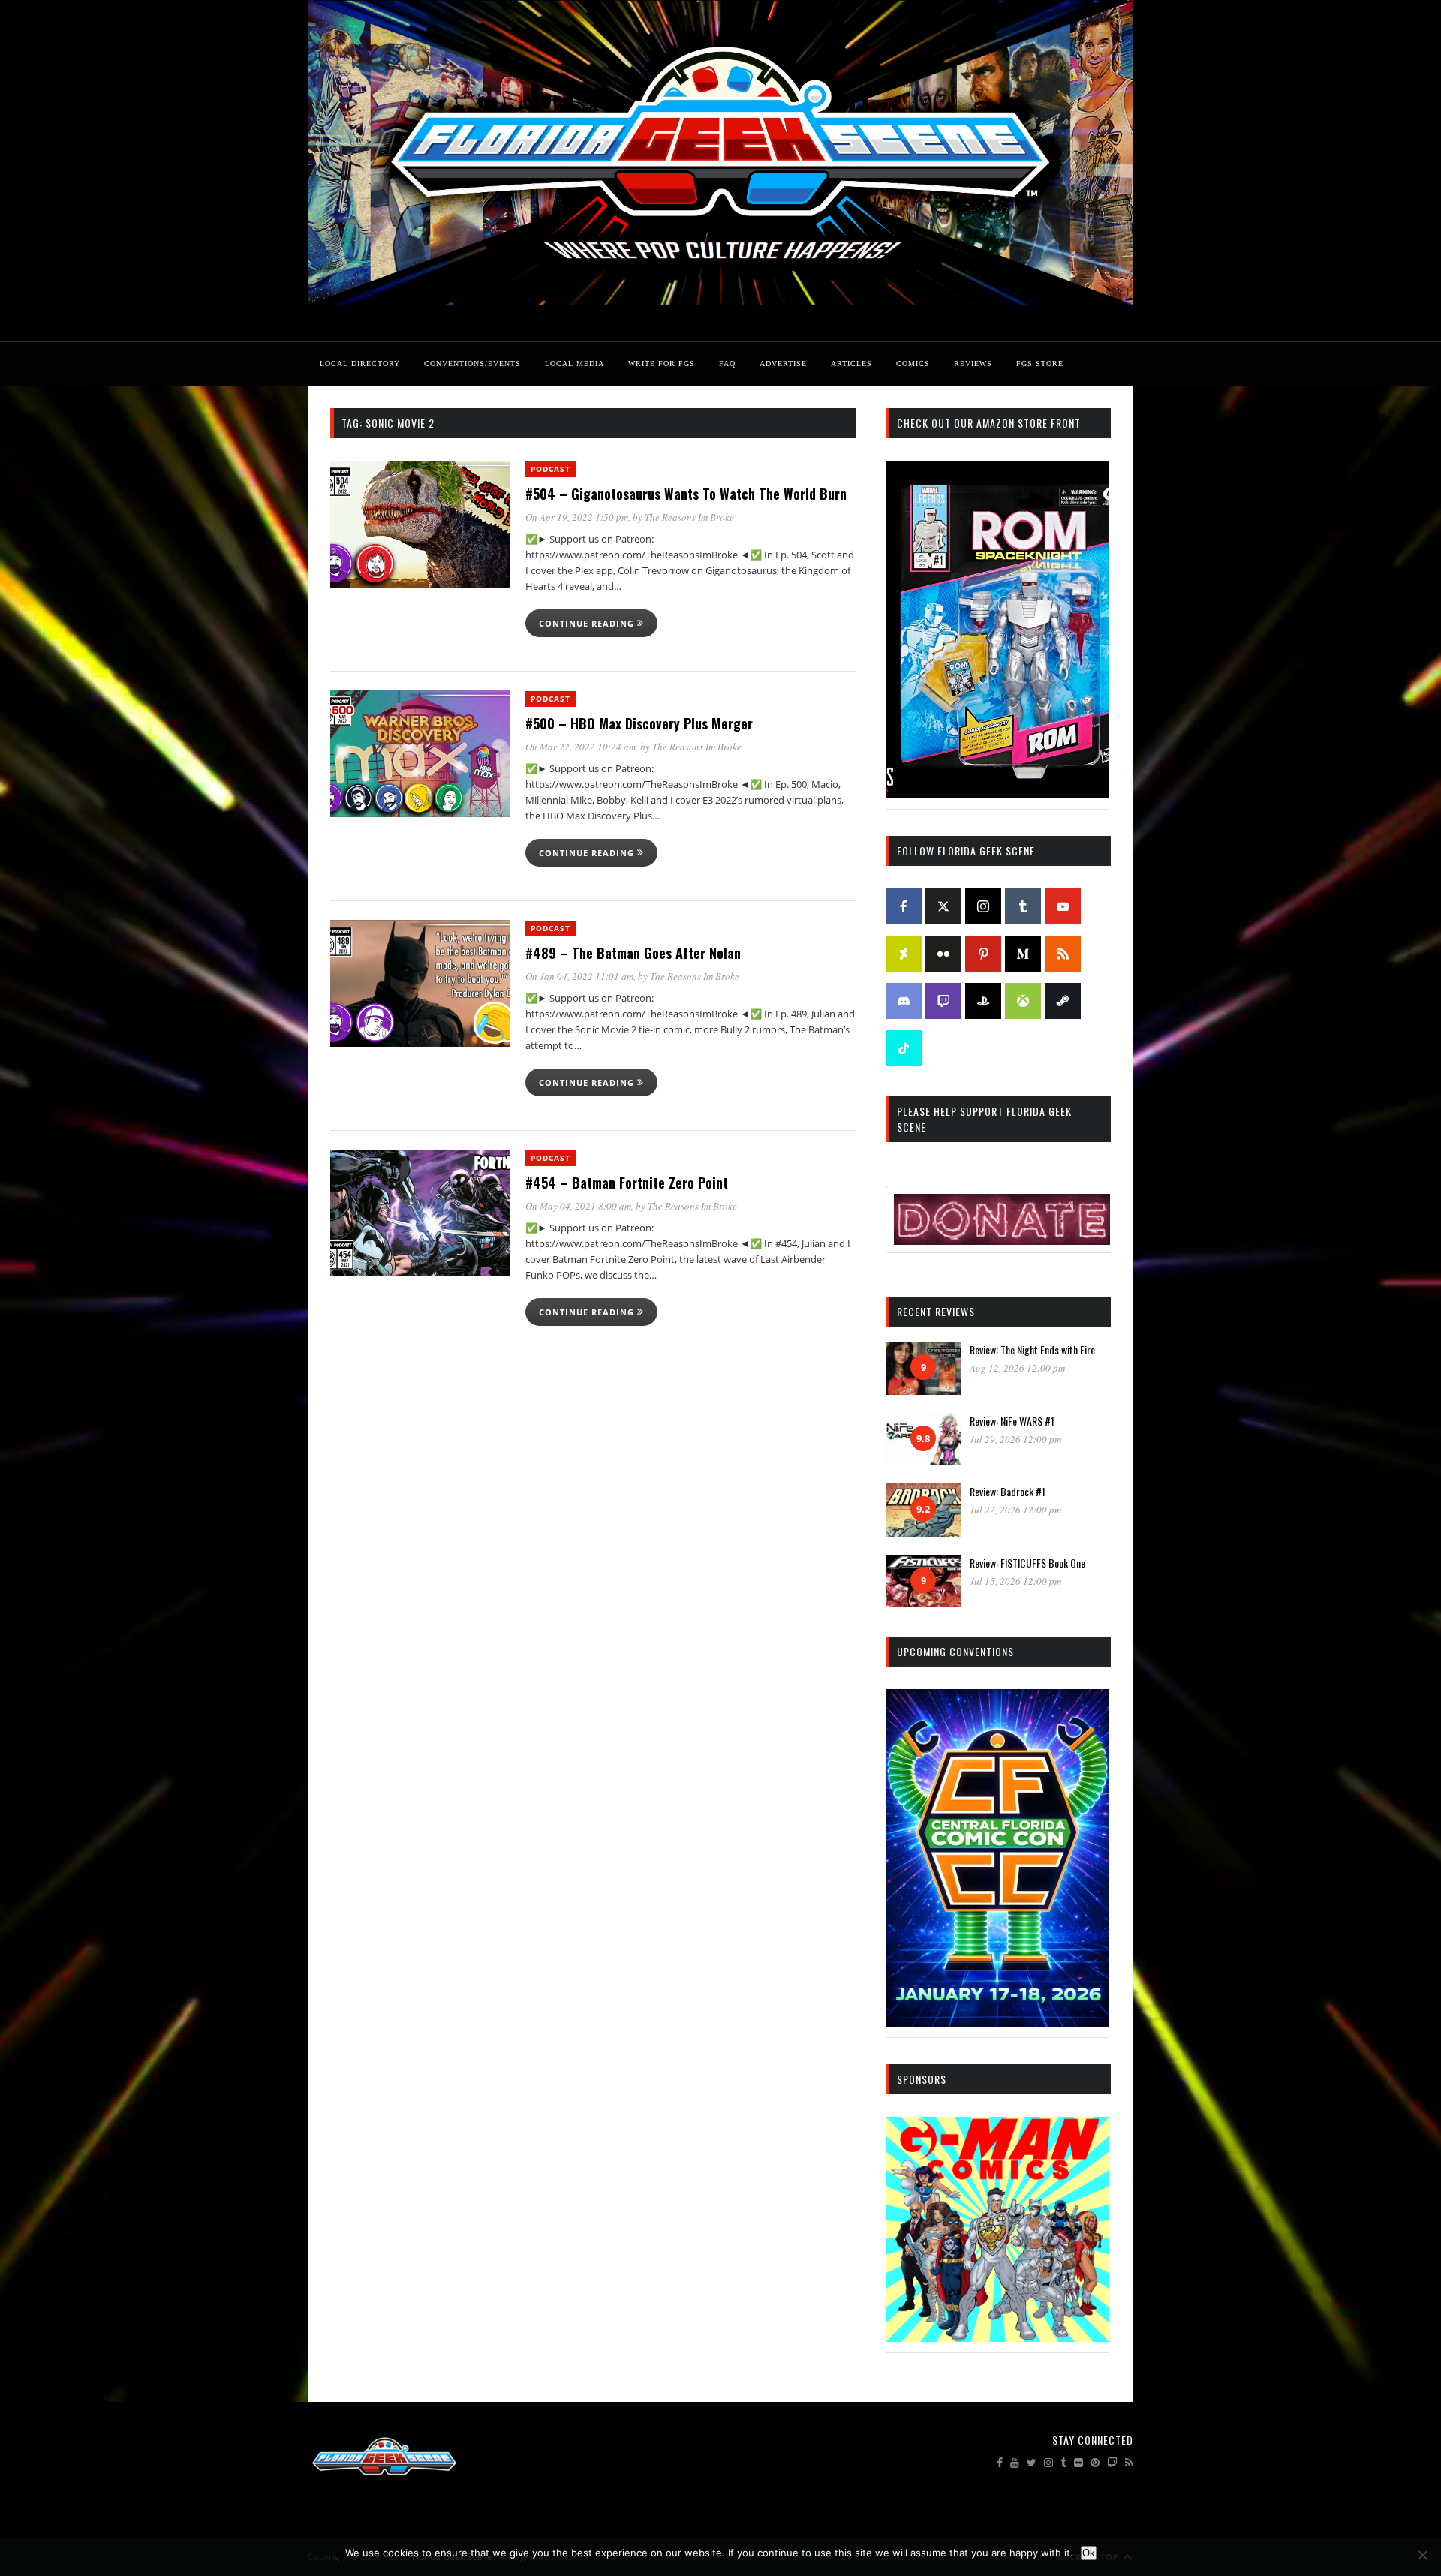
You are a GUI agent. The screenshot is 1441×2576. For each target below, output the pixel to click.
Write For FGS (662, 364)
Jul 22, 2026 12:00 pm (1015, 1510)
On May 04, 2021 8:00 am (578, 1206)
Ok (1089, 2553)
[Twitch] (943, 1001)
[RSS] (1063, 954)
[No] (1422, 2555)
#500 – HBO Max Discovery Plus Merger (639, 723)
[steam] (1063, 1001)
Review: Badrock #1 (1008, 1491)
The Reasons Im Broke (689, 517)
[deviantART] (904, 954)
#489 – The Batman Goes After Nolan (633, 953)
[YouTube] (1063, 906)
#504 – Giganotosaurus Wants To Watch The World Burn (686, 494)
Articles (851, 364)
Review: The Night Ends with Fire (1032, 1350)
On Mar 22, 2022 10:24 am (581, 747)
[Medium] (1023, 954)
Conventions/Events (472, 364)
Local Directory (360, 364)
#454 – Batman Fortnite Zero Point (627, 1183)
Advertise (783, 364)
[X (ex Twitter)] (943, 906)
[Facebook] (904, 906)
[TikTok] (904, 1048)
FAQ (727, 364)
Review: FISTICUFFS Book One (1027, 1563)
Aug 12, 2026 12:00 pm (1017, 1368)
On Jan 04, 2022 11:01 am (579, 976)
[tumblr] (1023, 906)
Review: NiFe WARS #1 (1012, 1421)
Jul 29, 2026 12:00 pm (1015, 1439)
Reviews (973, 364)
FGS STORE (1040, 364)
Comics (913, 364)
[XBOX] (1023, 1001)
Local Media (575, 364)
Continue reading (588, 623)
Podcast (551, 469)
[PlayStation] (983, 1001)
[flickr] (943, 954)
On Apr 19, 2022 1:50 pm (577, 517)
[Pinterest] (983, 954)
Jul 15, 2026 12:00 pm (1015, 1581)
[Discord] (904, 1001)
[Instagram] (983, 906)
